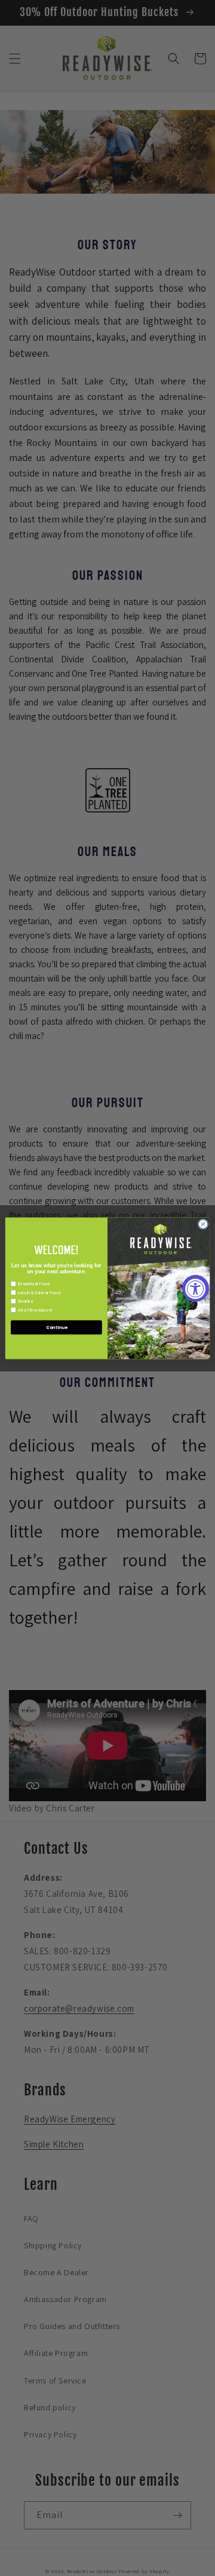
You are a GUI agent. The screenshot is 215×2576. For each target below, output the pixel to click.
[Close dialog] (203, 1223)
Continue (56, 1327)
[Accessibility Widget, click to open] (196, 1288)
